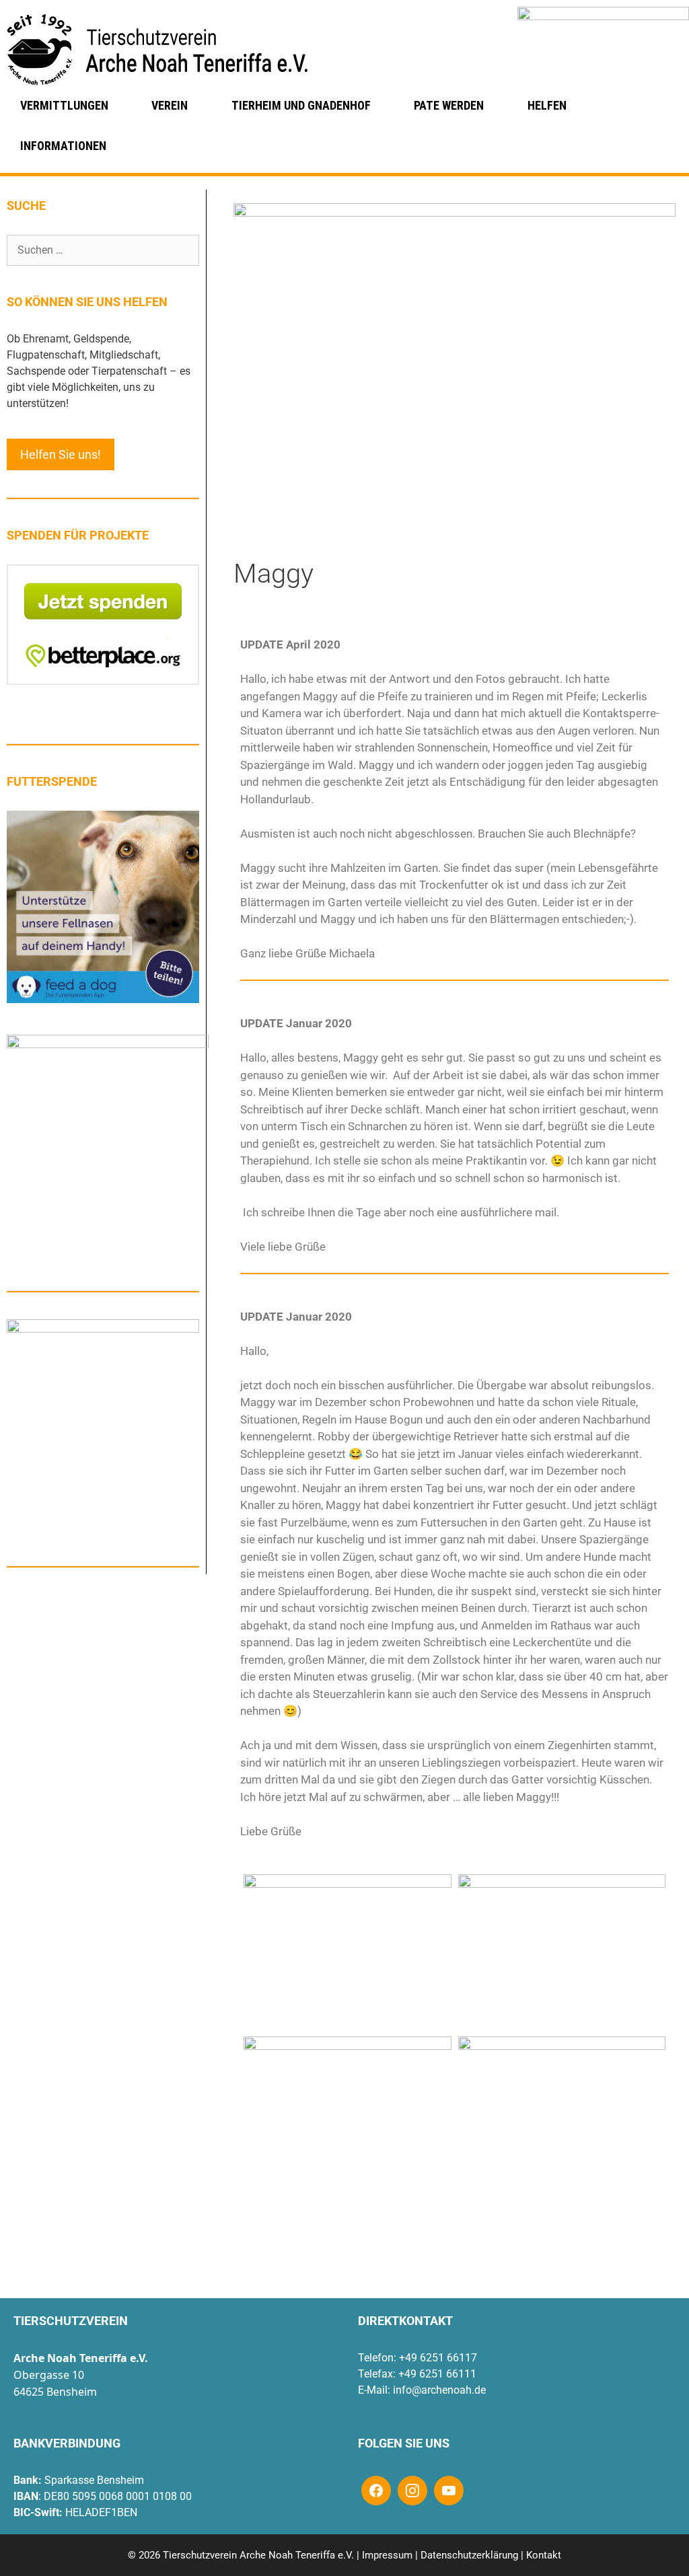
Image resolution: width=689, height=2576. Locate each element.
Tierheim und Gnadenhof (301, 105)
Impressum (387, 2555)
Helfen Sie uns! (61, 454)
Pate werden (449, 105)
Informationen (63, 146)
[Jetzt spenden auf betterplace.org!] (103, 681)
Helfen (547, 105)
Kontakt (544, 2555)
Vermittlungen (64, 105)
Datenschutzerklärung (469, 2555)
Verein (170, 105)
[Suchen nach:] (103, 250)
